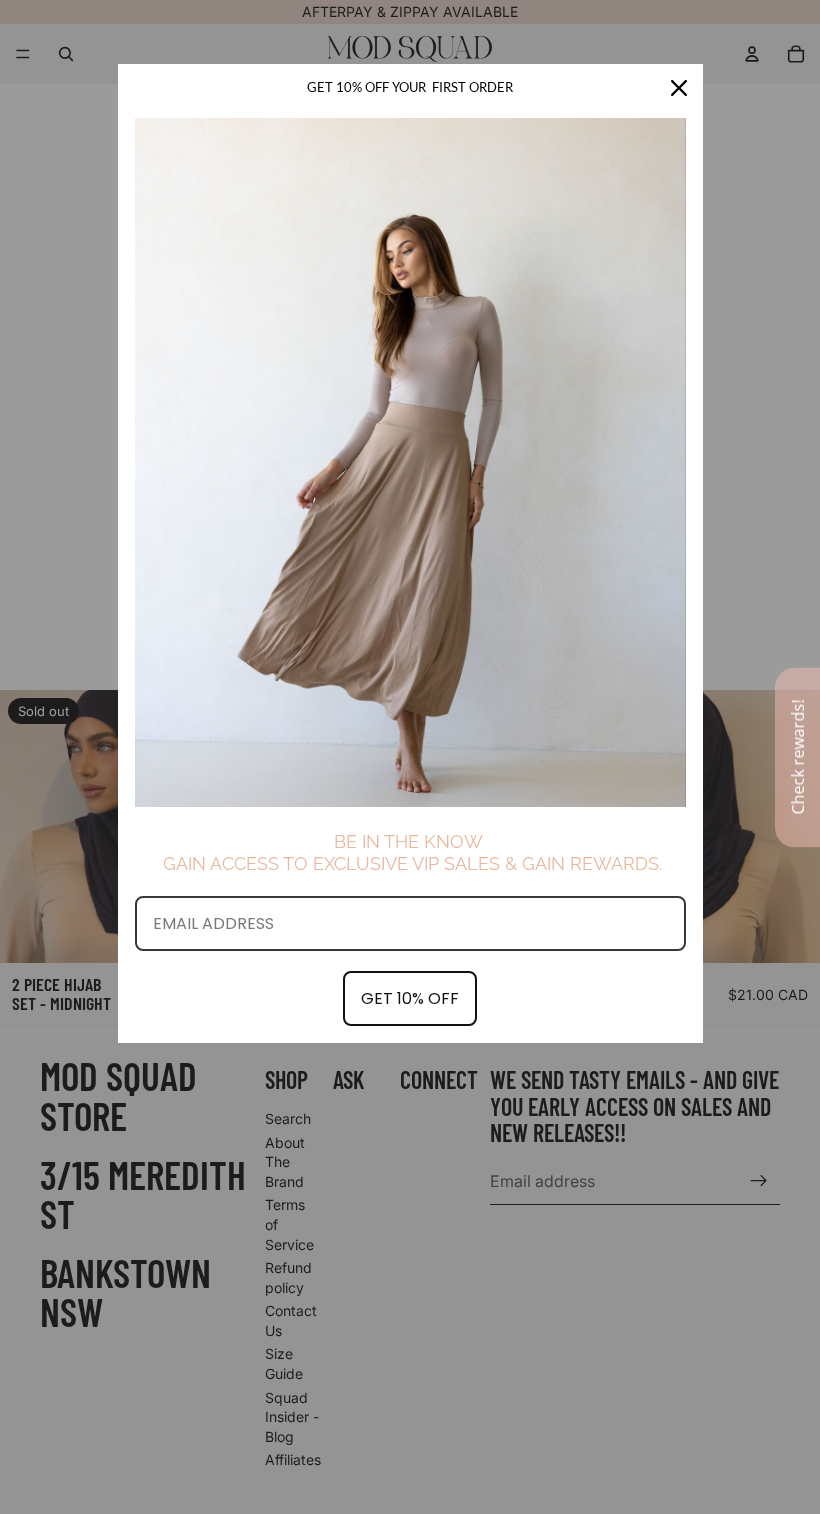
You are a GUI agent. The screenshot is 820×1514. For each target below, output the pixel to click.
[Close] (679, 88)
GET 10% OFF (410, 998)
